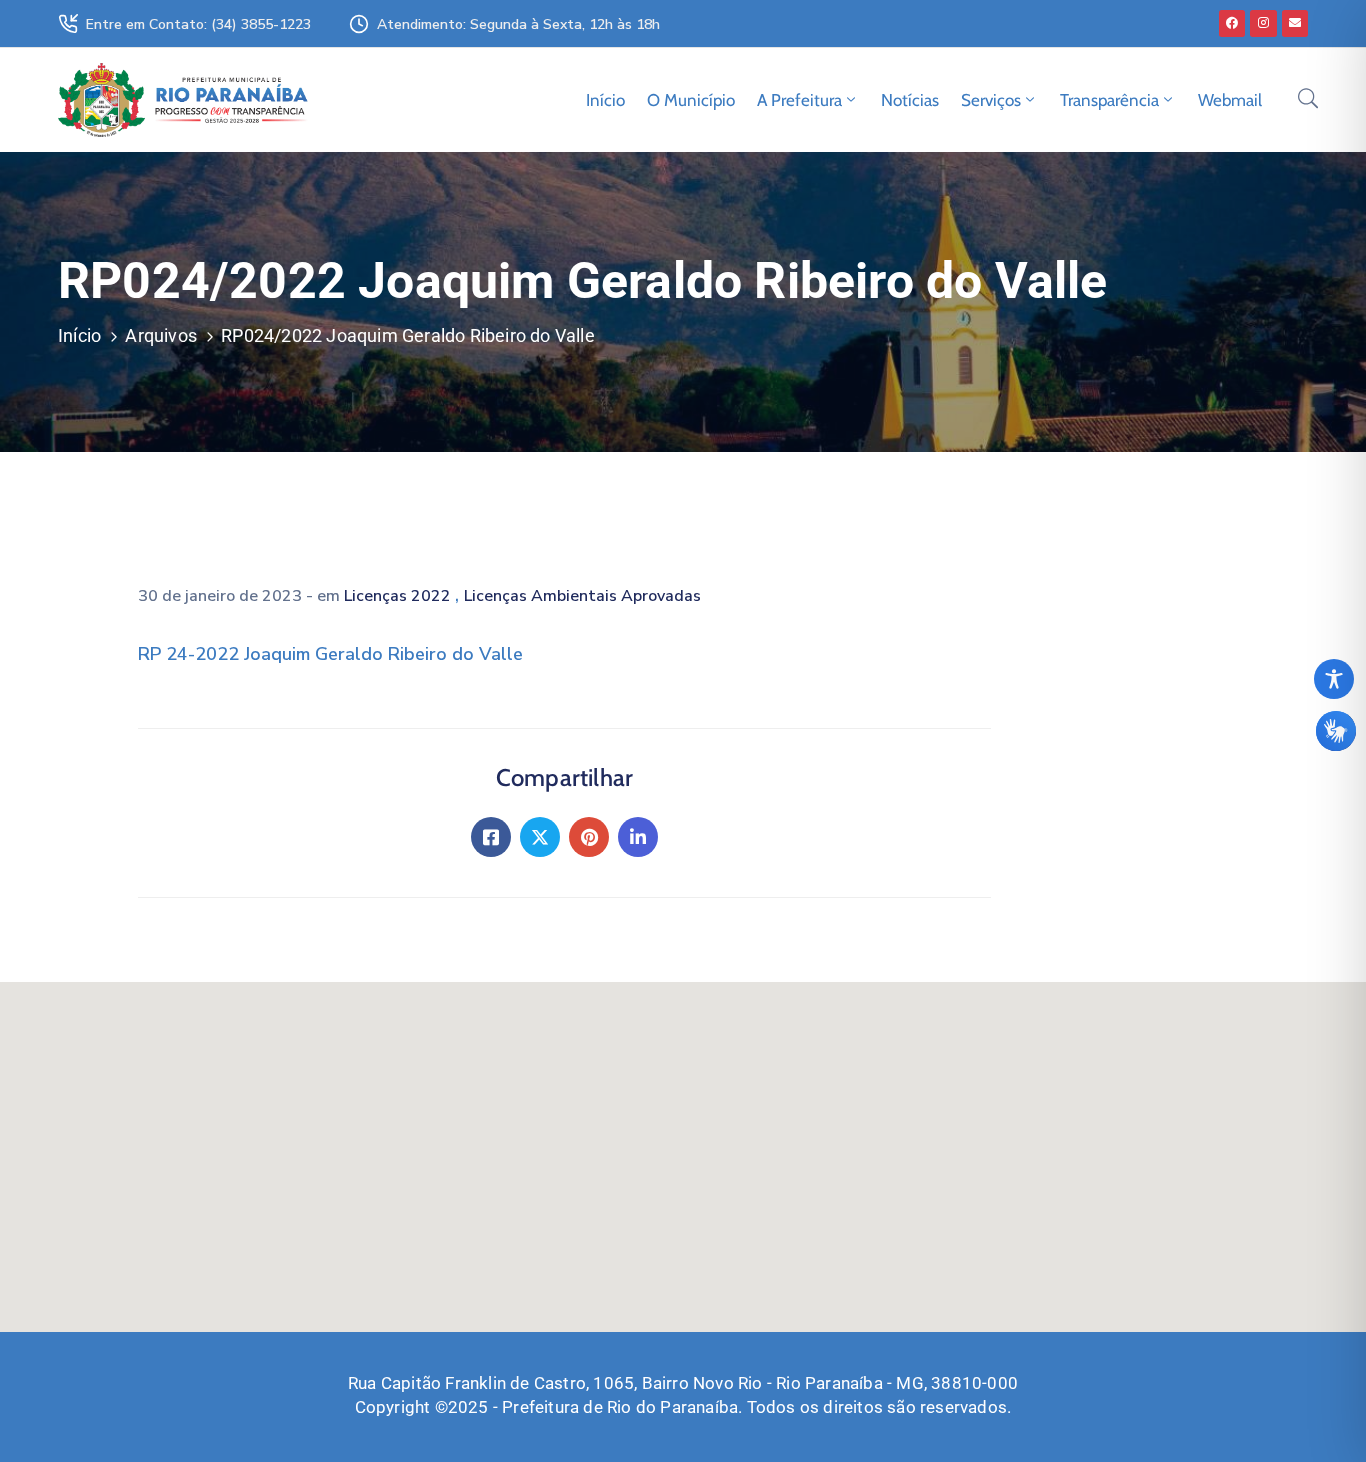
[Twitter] (540, 837)
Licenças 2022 (399, 596)
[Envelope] (1295, 23)
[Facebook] (1232, 23)
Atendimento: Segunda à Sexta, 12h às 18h (518, 24)
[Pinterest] (589, 837)
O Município (691, 100)
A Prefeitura (799, 100)
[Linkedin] (638, 837)
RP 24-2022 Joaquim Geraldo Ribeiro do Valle (330, 654)
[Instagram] (1263, 23)
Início (605, 100)
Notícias (910, 100)
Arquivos (161, 335)
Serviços (991, 100)
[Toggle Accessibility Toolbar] (1334, 679)
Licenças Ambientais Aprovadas (582, 596)
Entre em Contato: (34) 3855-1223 (198, 24)
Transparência (1109, 100)
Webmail (1230, 100)
